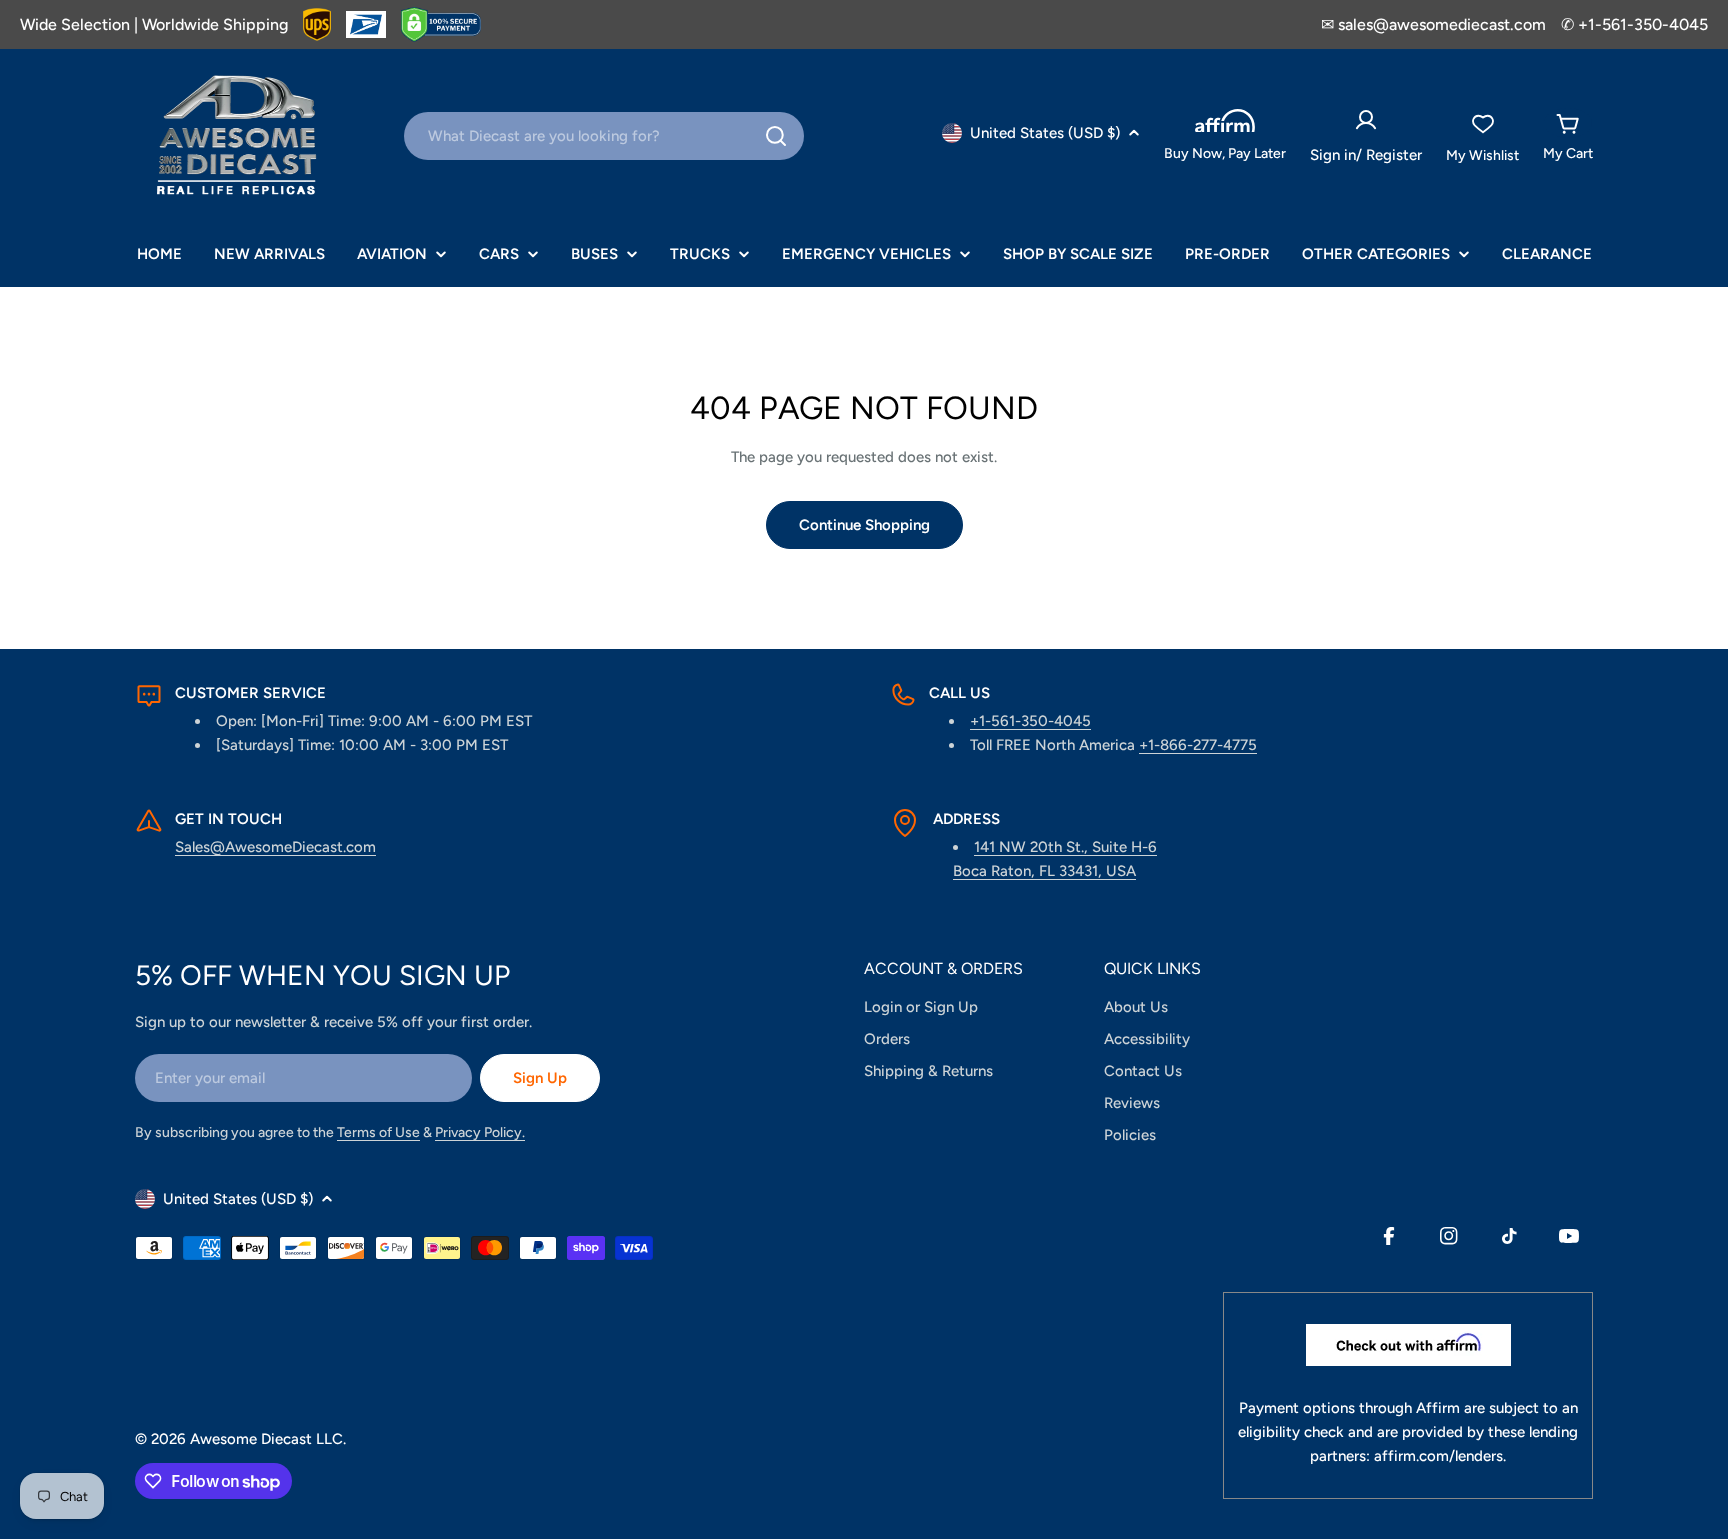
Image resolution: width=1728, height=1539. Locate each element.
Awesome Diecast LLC (266, 1439)
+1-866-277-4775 (1198, 745)
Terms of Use (378, 1132)
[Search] (776, 136)
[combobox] (604, 136)
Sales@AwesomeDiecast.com (275, 847)
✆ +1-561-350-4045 (1634, 24)
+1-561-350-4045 (1030, 721)
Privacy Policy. (480, 1132)
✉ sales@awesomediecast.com (1433, 24)
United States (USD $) (1045, 133)
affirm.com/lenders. (1440, 1456)
